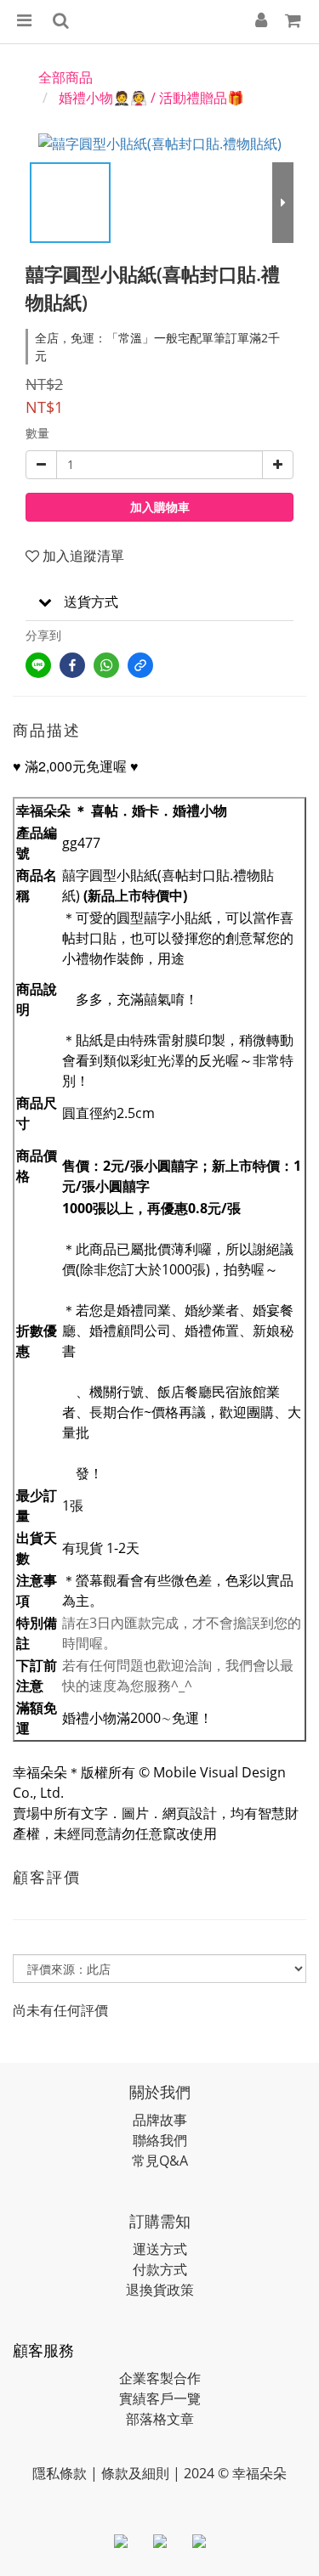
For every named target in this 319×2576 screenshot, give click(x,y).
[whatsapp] (106, 665)
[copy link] (140, 665)
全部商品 (66, 77)
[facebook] (72, 665)
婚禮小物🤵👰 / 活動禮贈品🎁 (151, 98)
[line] (38, 665)
